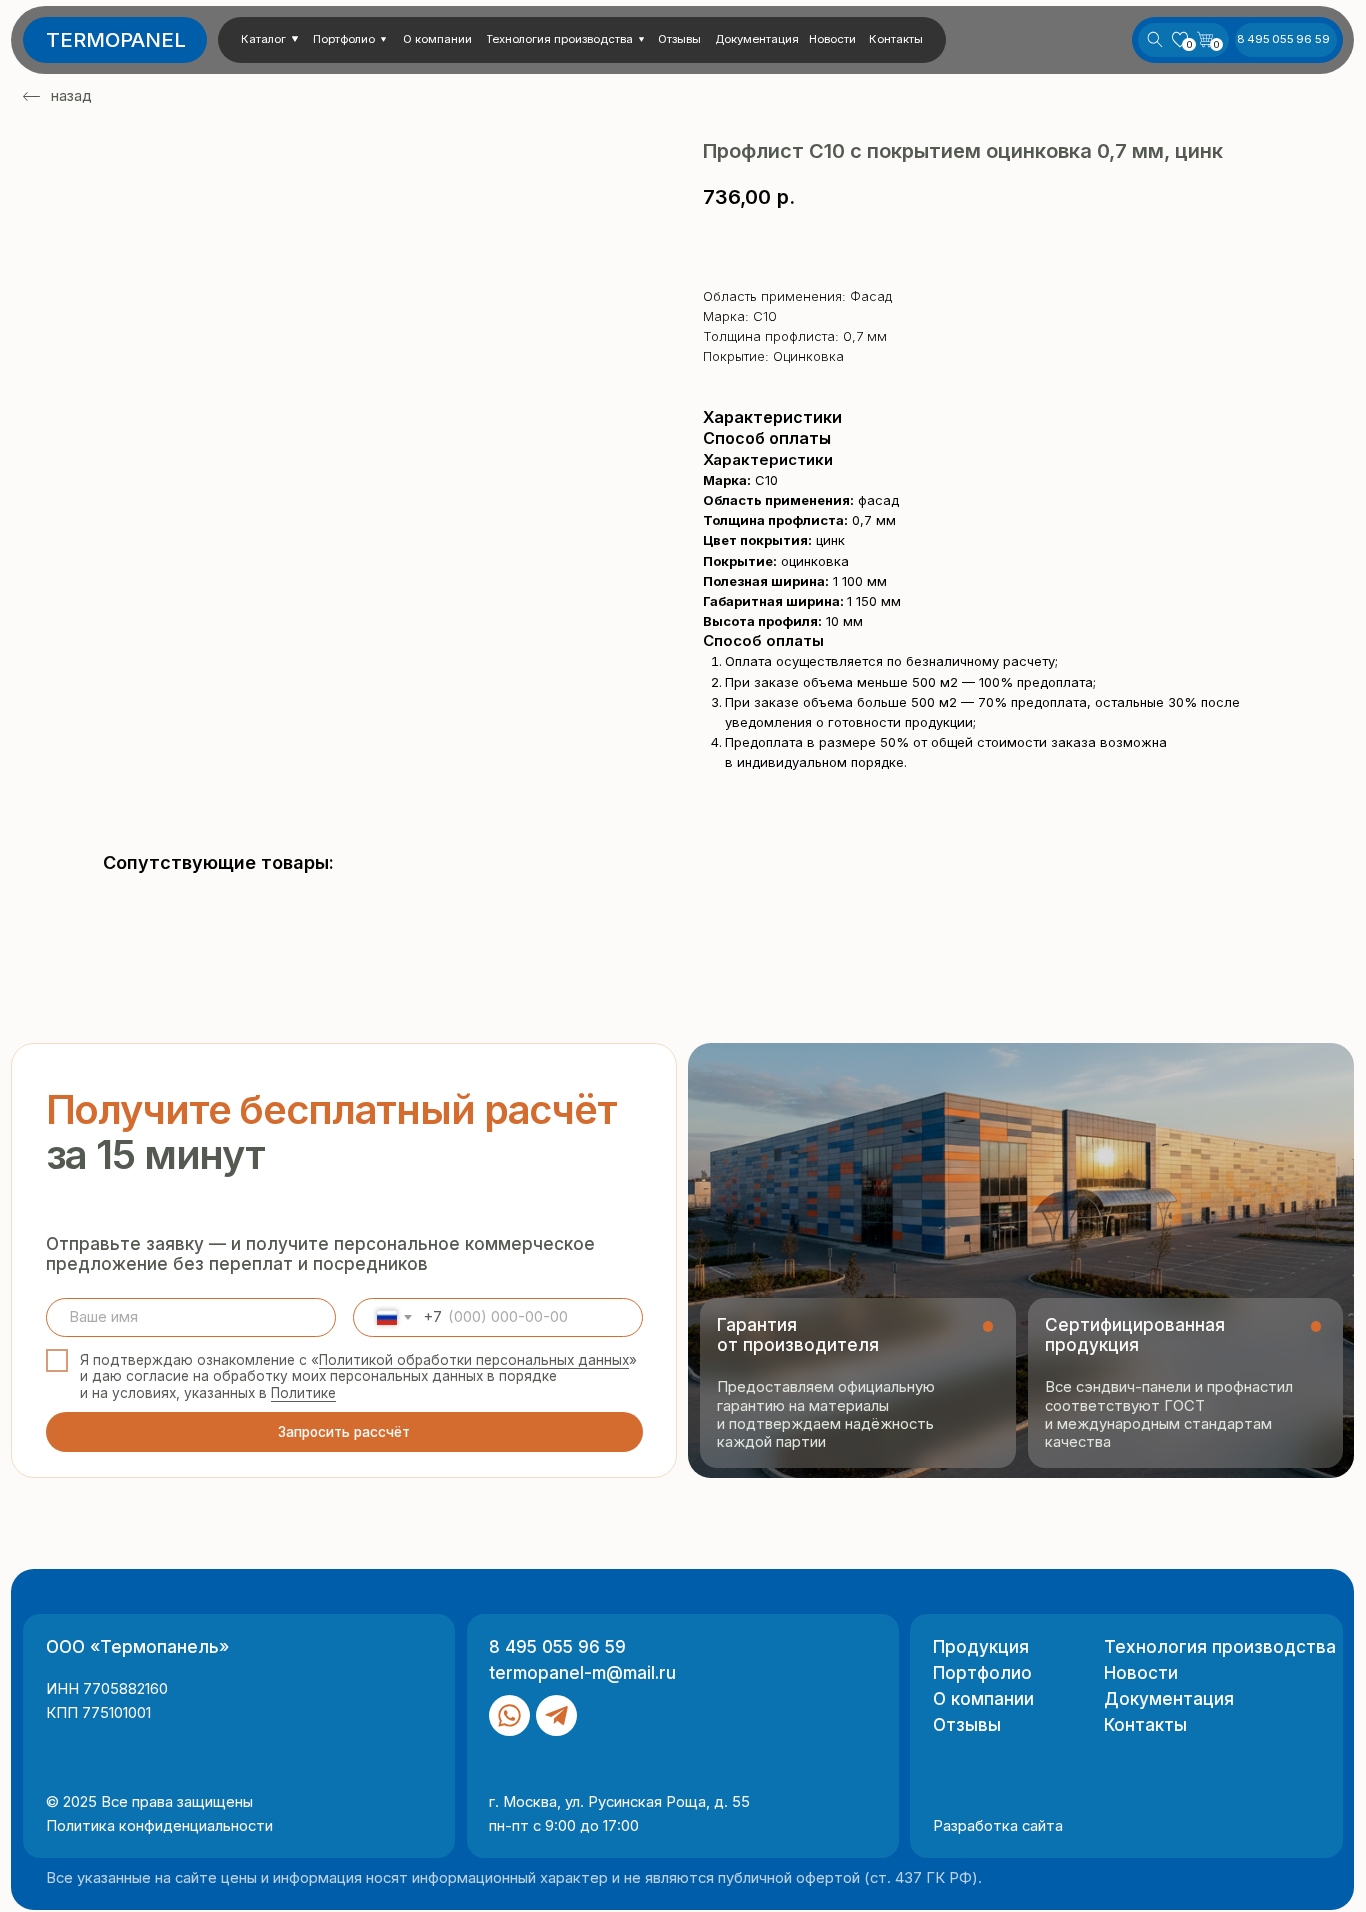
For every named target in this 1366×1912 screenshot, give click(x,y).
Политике (303, 1393)
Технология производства (1220, 1646)
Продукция (981, 1646)
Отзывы (967, 1724)
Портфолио (982, 1672)
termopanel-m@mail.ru (582, 1672)
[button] (274, 39)
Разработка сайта (998, 1826)
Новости (1141, 1672)
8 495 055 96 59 (557, 1646)
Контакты (1145, 1724)
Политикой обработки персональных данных (474, 1360)
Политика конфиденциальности (159, 1826)
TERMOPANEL (116, 39)
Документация (1169, 1698)
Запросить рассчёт (344, 1432)
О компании (983, 1698)
